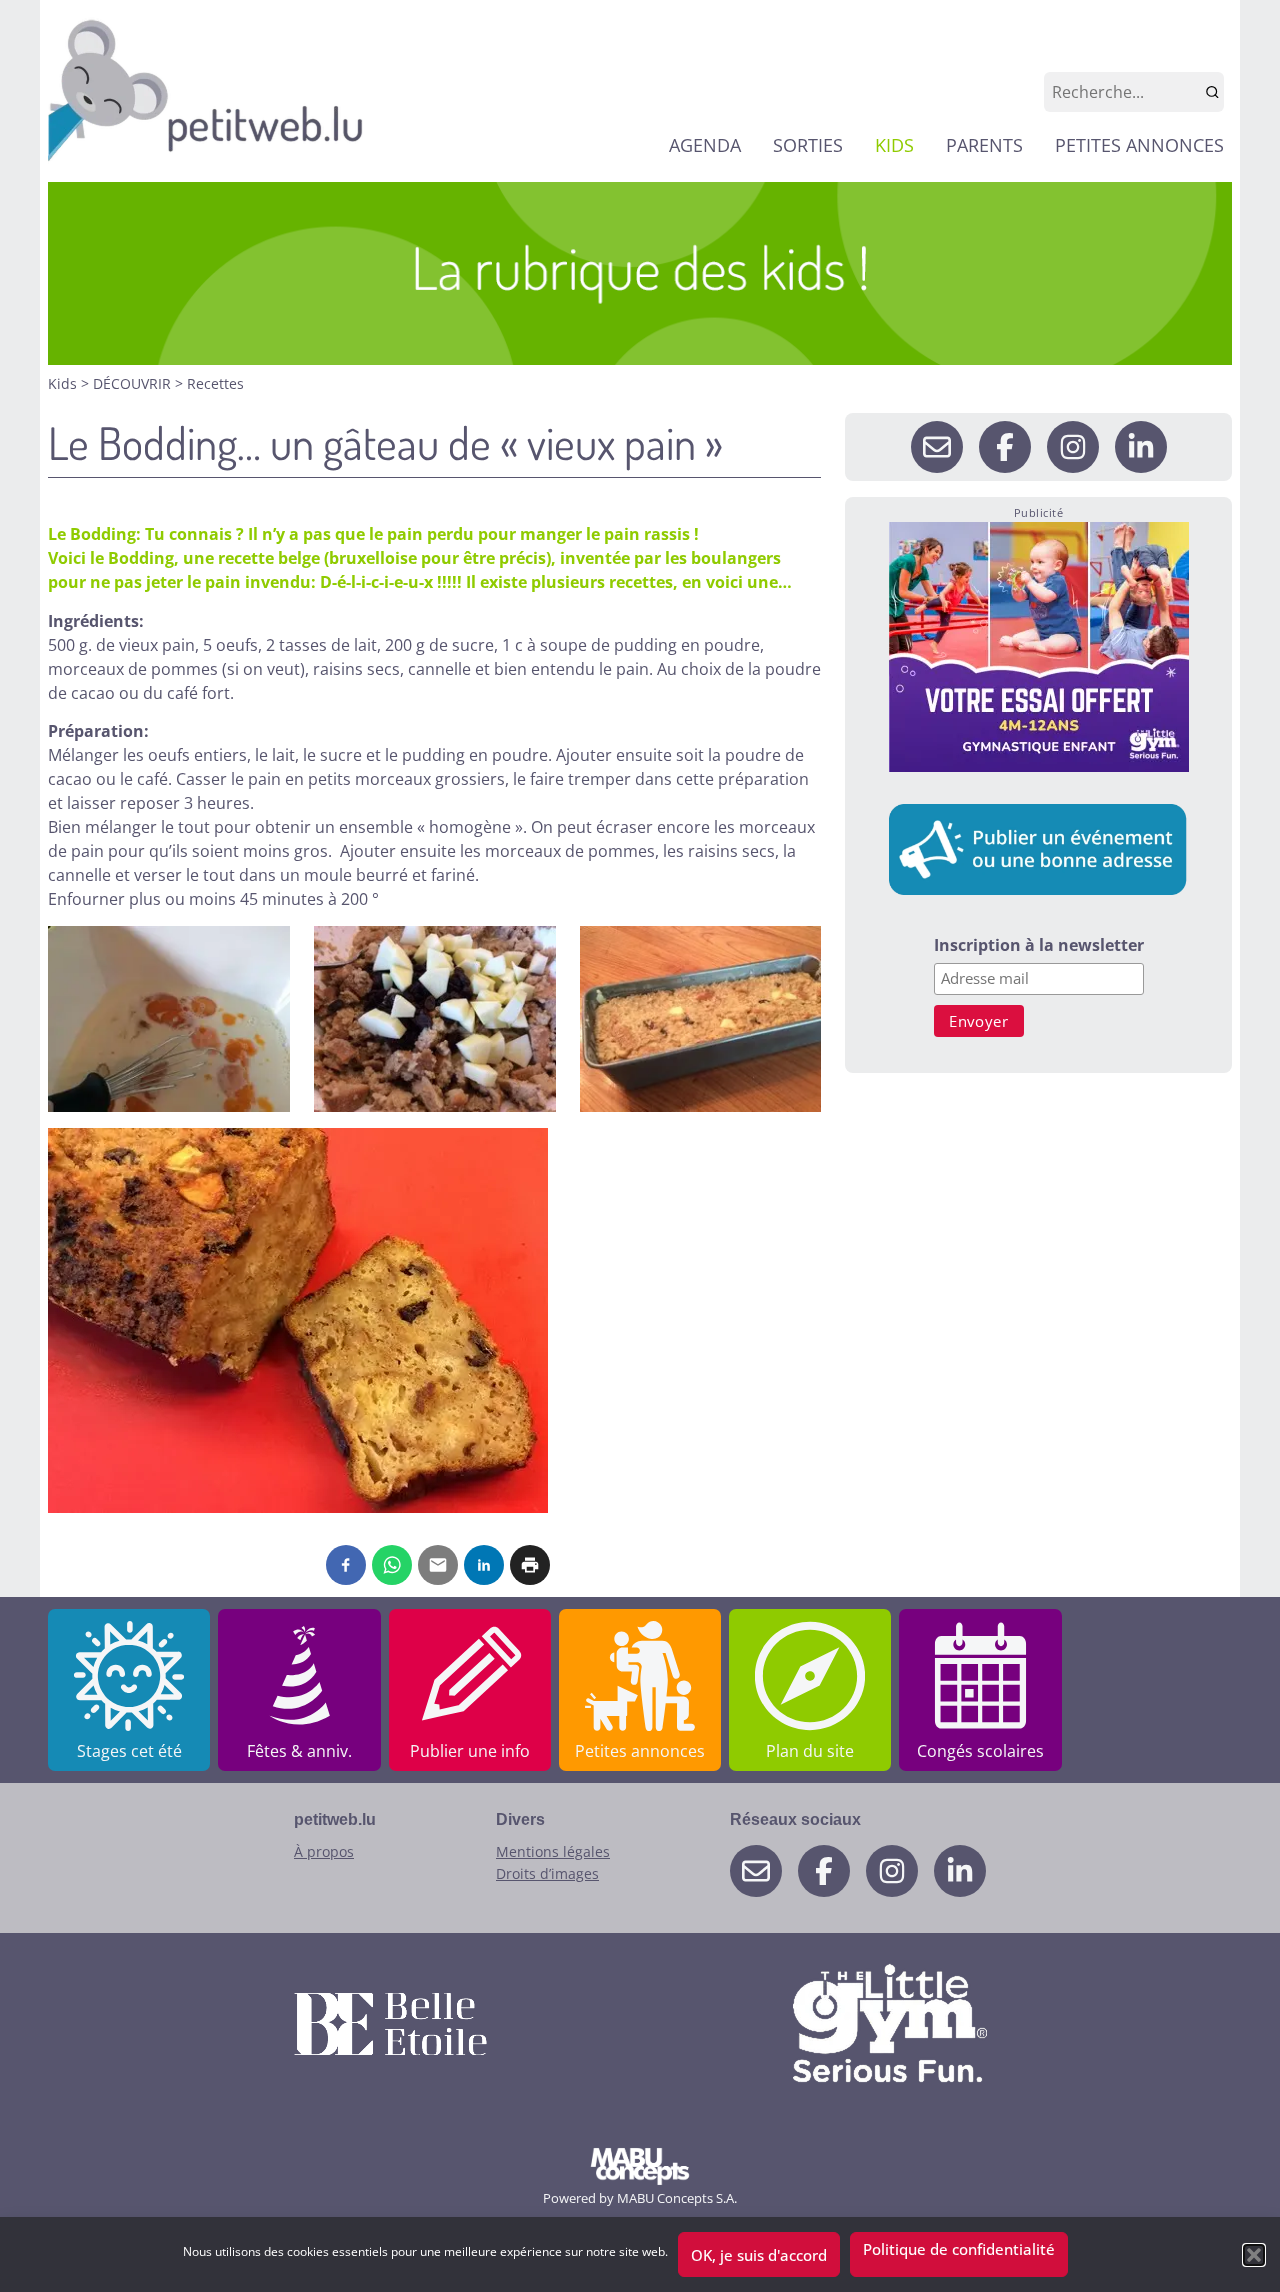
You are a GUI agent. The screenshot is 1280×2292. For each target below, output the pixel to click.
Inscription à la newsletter (1039, 946)
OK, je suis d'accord (759, 2255)
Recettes (215, 383)
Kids (64, 383)
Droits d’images (547, 1873)
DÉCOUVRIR (134, 383)
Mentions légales (553, 1851)
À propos (324, 1851)
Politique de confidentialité (959, 2249)
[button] (1254, 2255)
